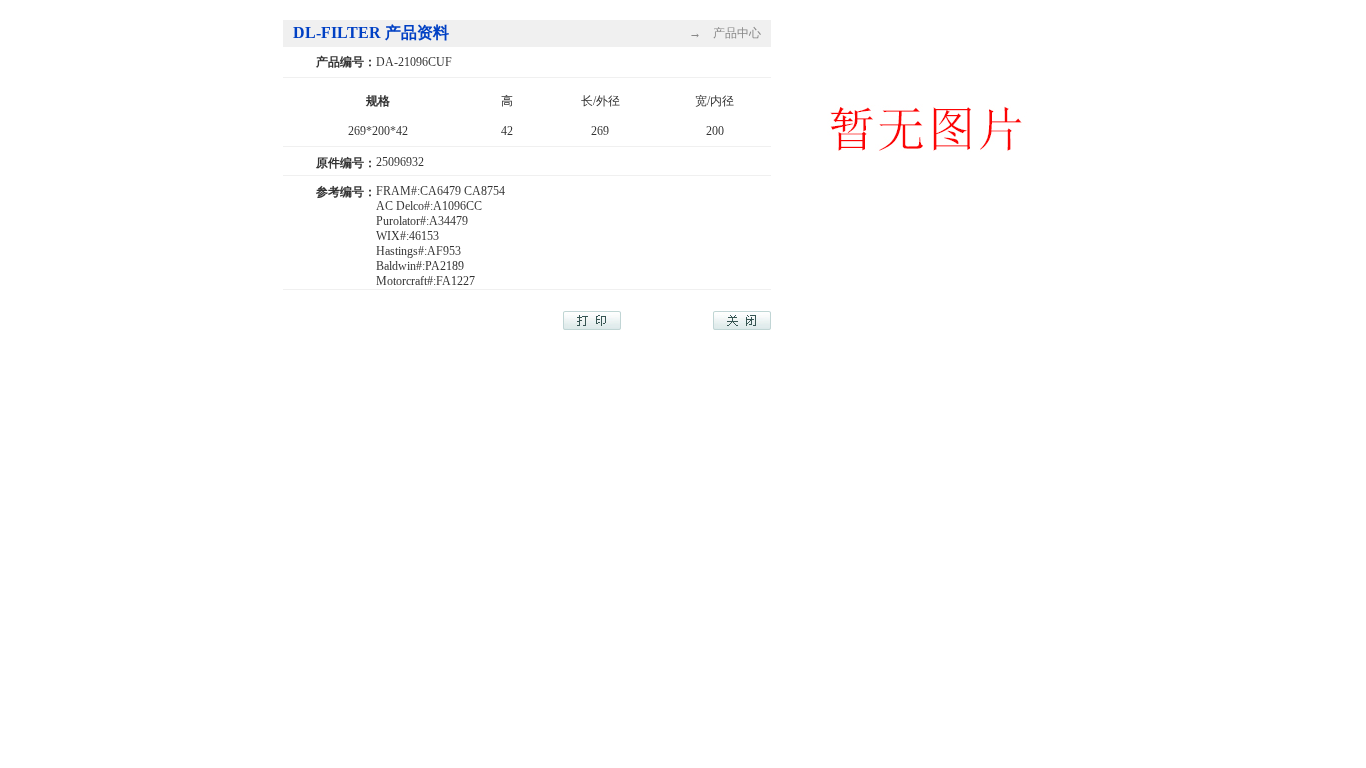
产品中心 (737, 33)
